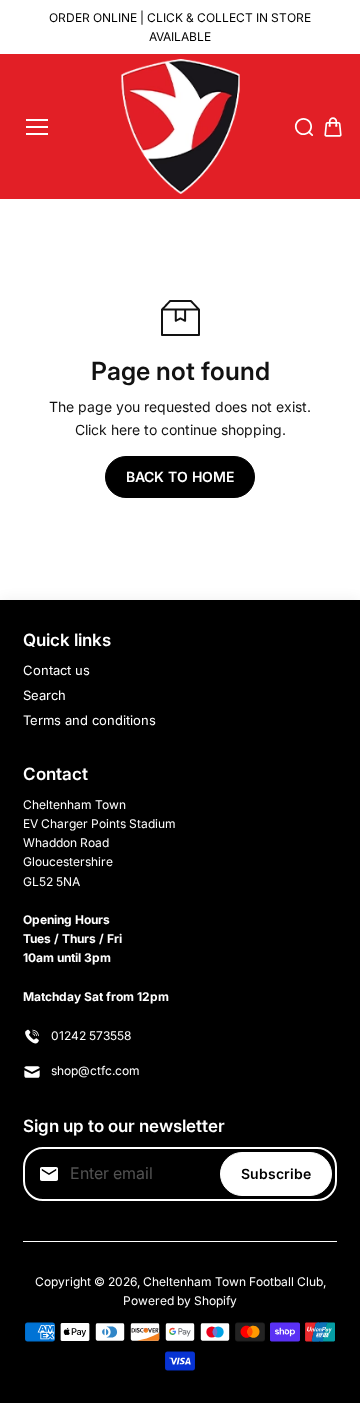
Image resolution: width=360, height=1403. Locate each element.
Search (44, 695)
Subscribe (276, 1173)
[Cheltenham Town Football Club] (180, 126)
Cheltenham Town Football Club (233, 1281)
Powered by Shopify (180, 1300)
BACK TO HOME (180, 476)
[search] (304, 127)
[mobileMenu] (37, 127)
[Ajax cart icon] (333, 127)
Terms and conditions (89, 720)
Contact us (56, 670)
